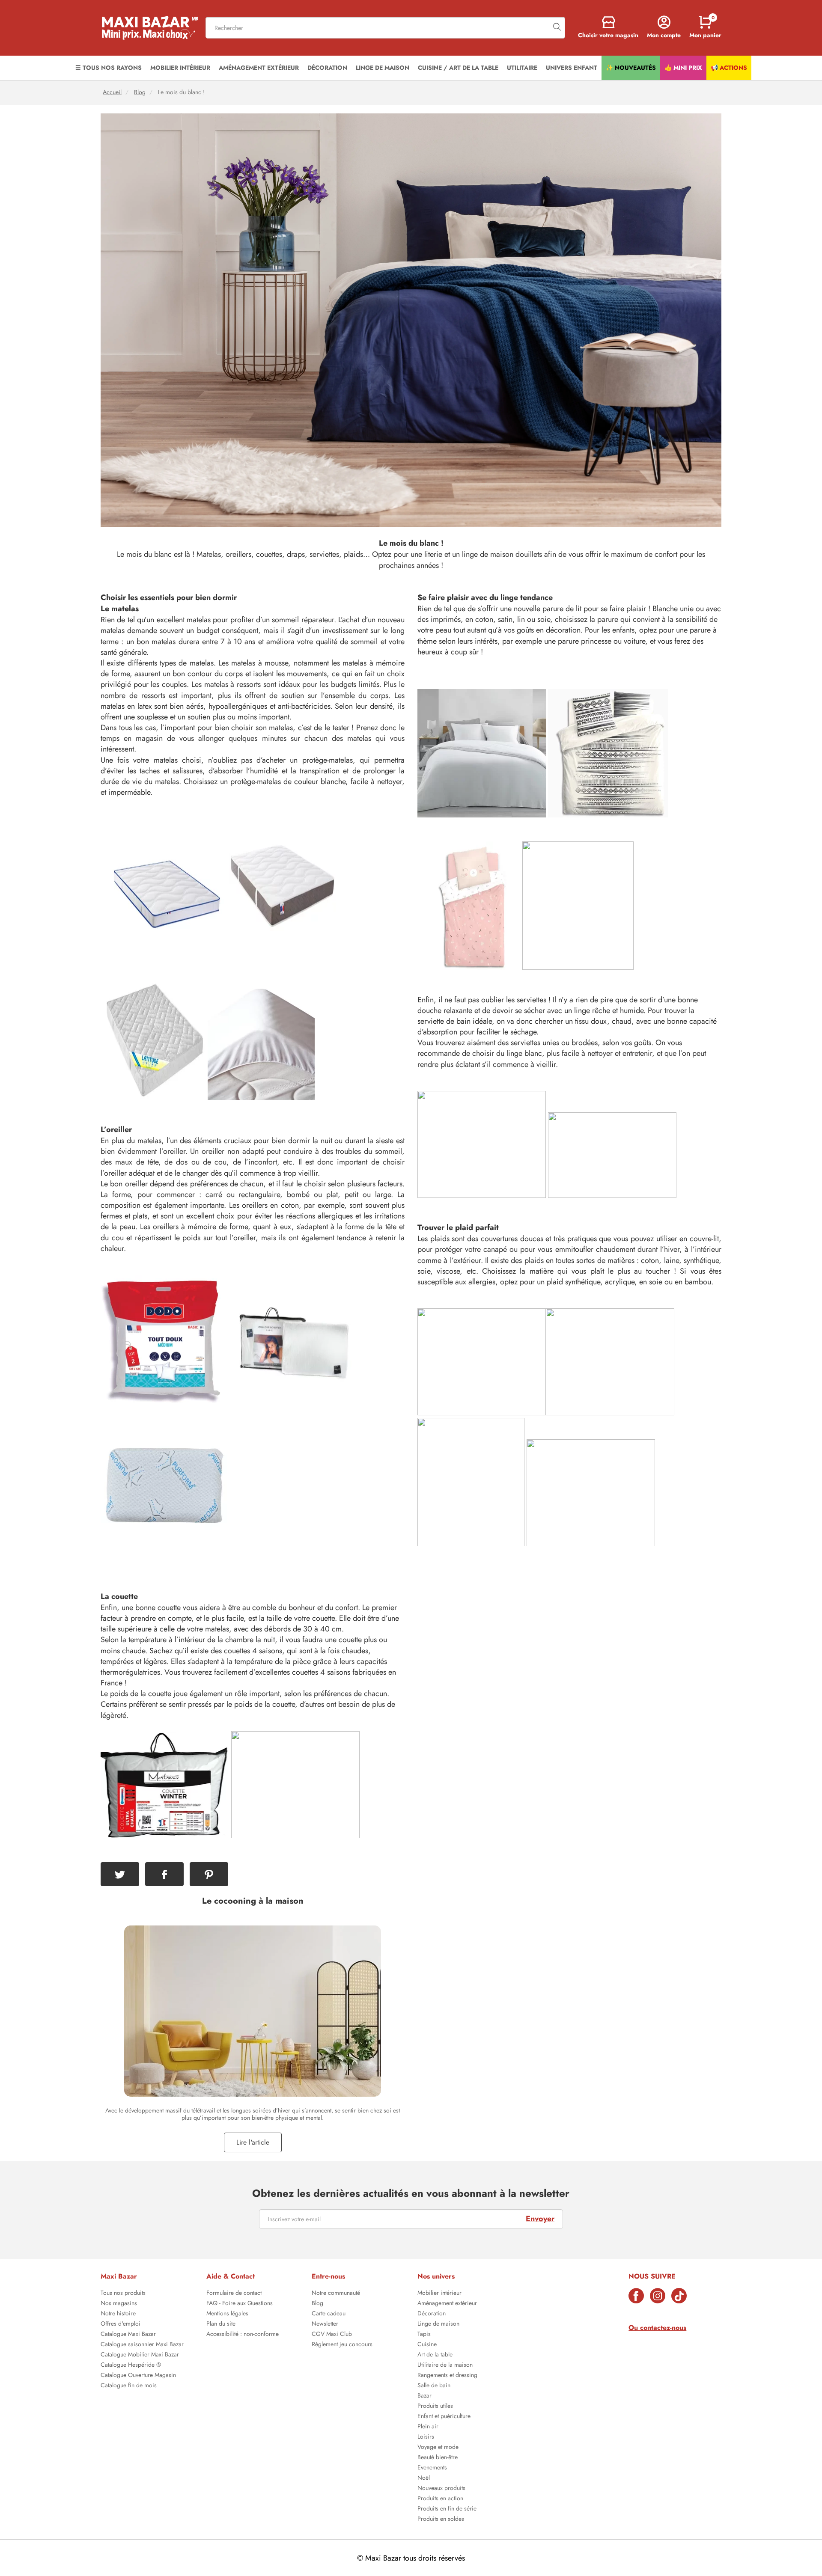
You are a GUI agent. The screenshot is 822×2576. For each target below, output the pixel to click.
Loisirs (426, 2437)
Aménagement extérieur (447, 2304)
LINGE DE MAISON (383, 68)
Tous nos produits (123, 2294)
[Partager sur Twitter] (120, 1874)
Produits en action (440, 2499)
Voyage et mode (438, 2448)
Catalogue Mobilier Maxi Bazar (140, 2355)
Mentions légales (227, 2314)
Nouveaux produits (441, 2489)
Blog (140, 92)
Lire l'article (253, 2142)
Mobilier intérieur (439, 2294)
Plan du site (221, 2324)
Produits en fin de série (447, 2509)
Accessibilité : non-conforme (243, 2335)
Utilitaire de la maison (445, 2365)
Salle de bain (434, 2386)
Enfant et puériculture (444, 2417)
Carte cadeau (329, 2314)
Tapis (424, 2335)
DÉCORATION (327, 68)
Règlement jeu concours (342, 2345)
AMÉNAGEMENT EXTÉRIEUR (259, 68)
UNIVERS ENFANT (572, 68)
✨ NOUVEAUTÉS (631, 68)
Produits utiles (435, 2407)
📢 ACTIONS (729, 68)
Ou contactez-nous (657, 2328)
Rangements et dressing (447, 2376)
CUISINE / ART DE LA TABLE (458, 68)
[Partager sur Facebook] (164, 1874)
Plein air (428, 2427)
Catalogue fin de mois (129, 2386)
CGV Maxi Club (332, 2335)
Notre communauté (336, 2294)
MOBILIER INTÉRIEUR (180, 68)
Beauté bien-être (438, 2458)
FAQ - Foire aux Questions (240, 2304)
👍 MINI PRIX (683, 68)
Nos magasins (119, 2304)
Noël (424, 2478)
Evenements (432, 2468)
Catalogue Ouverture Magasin (138, 2376)
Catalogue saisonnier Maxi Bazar (142, 2345)
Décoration (432, 2314)
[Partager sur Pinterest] (209, 1874)
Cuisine (427, 2345)
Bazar (424, 2396)
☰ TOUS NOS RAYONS (109, 68)
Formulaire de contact (234, 2294)
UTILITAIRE (522, 68)
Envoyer (540, 2219)
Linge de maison (438, 2324)
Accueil (112, 92)
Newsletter (325, 2324)
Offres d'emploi (121, 2324)
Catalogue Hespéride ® (131, 2365)
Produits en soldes (441, 2520)
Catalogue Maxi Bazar (128, 2335)
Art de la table (435, 2355)
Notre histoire (118, 2314)
